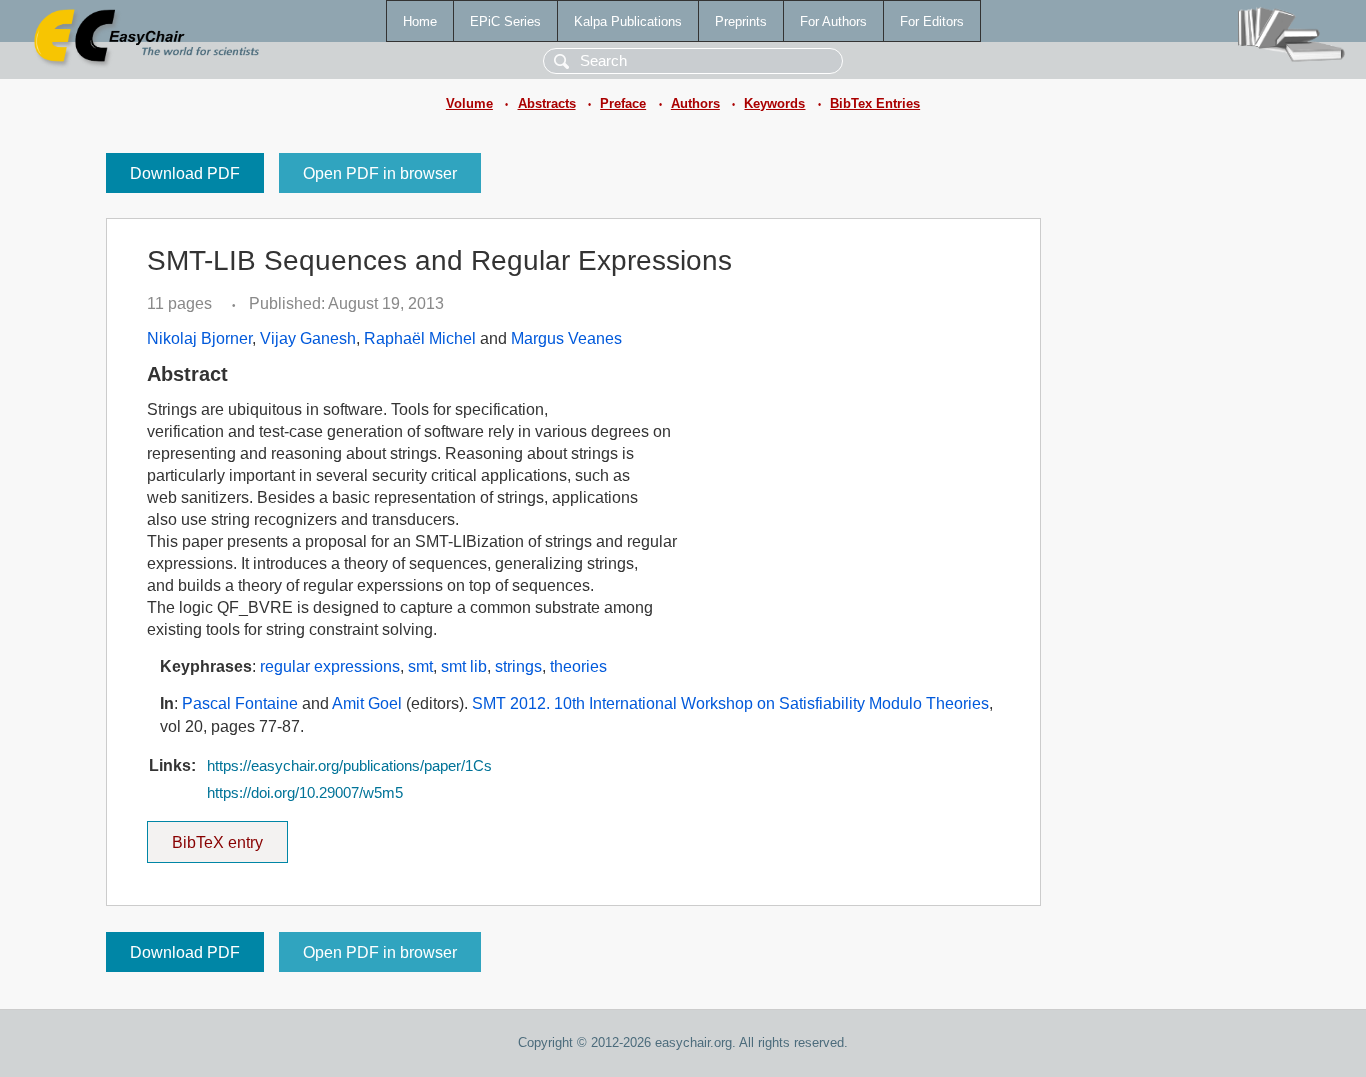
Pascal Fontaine (240, 703)
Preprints (741, 21)
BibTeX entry (230, 836)
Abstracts (547, 103)
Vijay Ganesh (308, 338)
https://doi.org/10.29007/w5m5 (305, 793)
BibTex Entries (875, 103)
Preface (623, 103)
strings (518, 666)
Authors (695, 103)
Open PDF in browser (380, 173)
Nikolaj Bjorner (199, 338)
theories (578, 666)
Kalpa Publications (628, 21)
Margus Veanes (566, 338)
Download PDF (185, 173)
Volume (469, 103)
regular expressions (330, 666)
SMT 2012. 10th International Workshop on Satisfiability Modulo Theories (730, 703)
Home (420, 21)
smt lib (464, 666)
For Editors (932, 21)
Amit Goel (367, 703)
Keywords (774, 103)
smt (420, 666)
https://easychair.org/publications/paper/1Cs (349, 766)
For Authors (833, 21)
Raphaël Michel (420, 338)
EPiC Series (505, 21)
